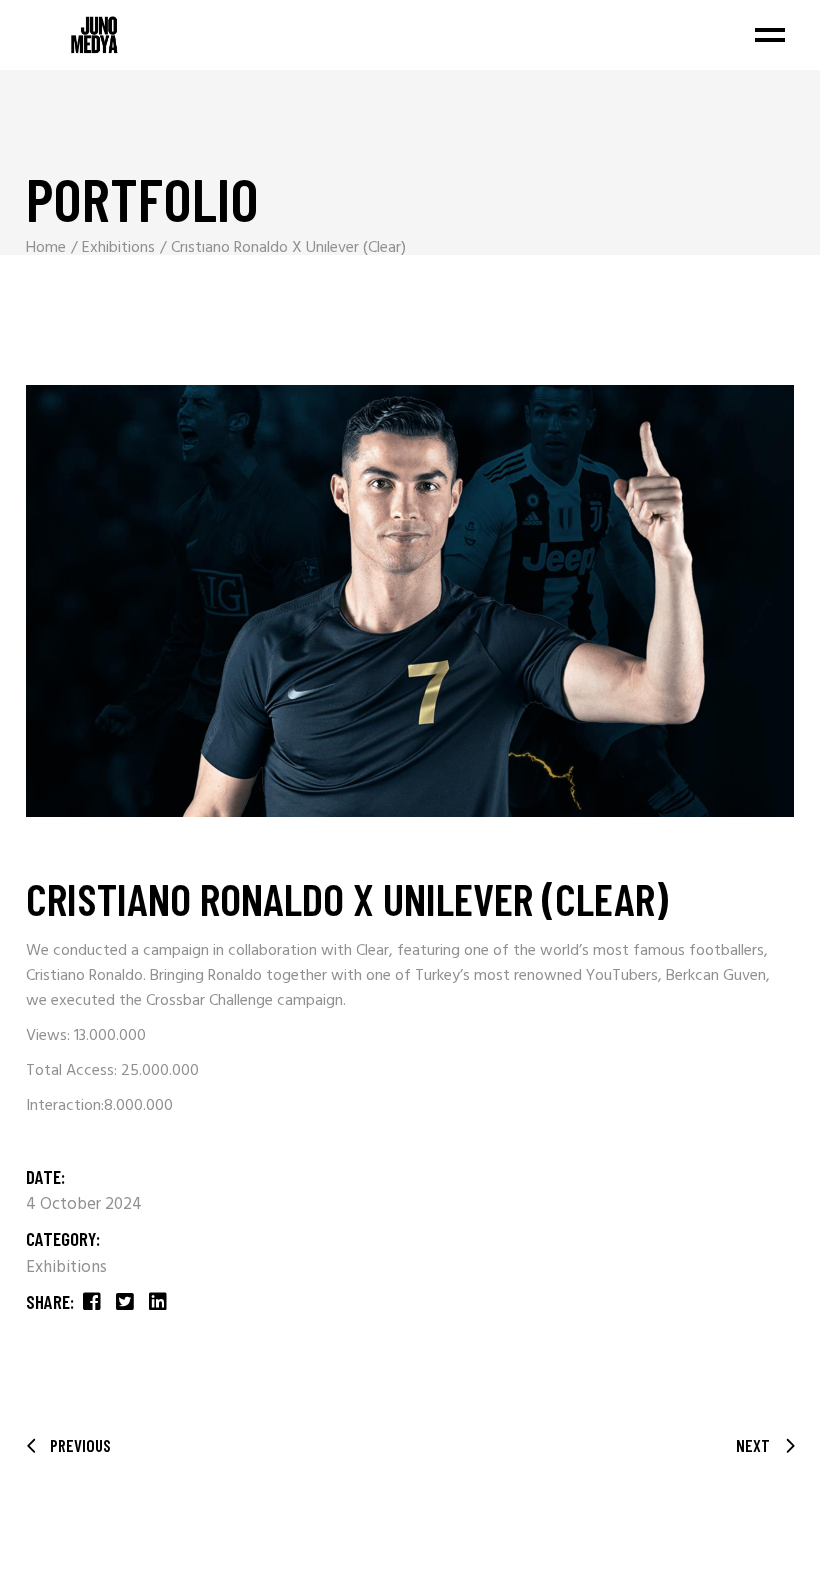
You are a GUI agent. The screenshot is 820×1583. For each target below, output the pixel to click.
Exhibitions (66, 1267)
